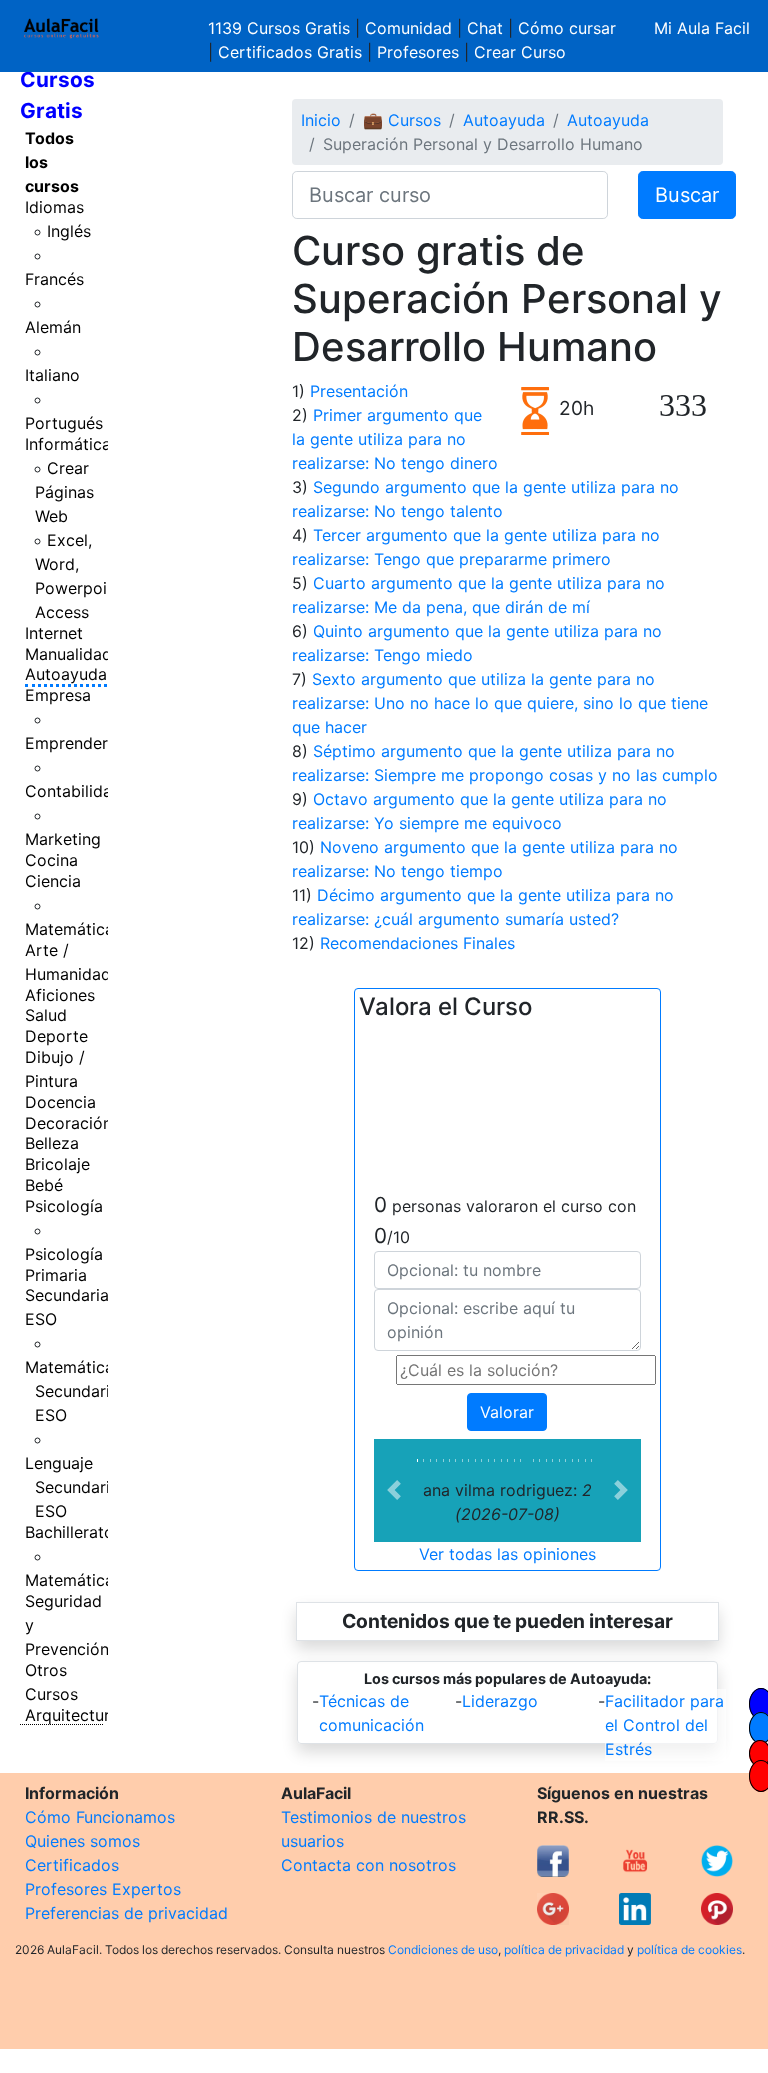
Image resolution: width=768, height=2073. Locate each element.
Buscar (687, 195)
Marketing (63, 839)
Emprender (66, 743)
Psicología (64, 1206)
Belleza (52, 1143)
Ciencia (53, 881)
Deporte (56, 1036)
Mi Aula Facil (702, 28)
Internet (54, 633)
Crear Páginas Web (64, 492)
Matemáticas (73, 929)
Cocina (51, 860)
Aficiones (60, 995)
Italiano (52, 375)
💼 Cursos (402, 120)
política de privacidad (564, 1949)
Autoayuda (66, 674)
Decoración (68, 1123)
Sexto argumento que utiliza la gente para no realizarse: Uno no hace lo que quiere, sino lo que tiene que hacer (500, 703)
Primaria (56, 1275)
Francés (54, 279)
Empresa (58, 695)
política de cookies (689, 1949)
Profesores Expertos (103, 1889)
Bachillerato (69, 1532)
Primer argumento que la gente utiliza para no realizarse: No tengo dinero (395, 439)
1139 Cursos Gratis (281, 28)
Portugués (64, 423)
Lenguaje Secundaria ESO (72, 1487)
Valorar (507, 1412)
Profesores (418, 52)
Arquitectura (72, 1715)
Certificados (72, 1865)
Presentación (359, 391)
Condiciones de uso (443, 1949)
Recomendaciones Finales (417, 943)
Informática (68, 444)
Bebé (44, 1185)
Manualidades (77, 654)
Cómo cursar (567, 28)
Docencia (60, 1102)
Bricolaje (57, 1164)
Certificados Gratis (290, 52)
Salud (46, 1015)
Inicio (321, 120)
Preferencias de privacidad (126, 1913)
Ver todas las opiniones (507, 1554)
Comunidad (408, 28)
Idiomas (54, 207)
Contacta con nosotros (368, 1865)
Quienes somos (82, 1841)
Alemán (53, 327)
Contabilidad (73, 791)
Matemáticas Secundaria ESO (73, 1391)
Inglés (69, 231)
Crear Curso (520, 52)
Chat (485, 28)
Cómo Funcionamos (100, 1817)
